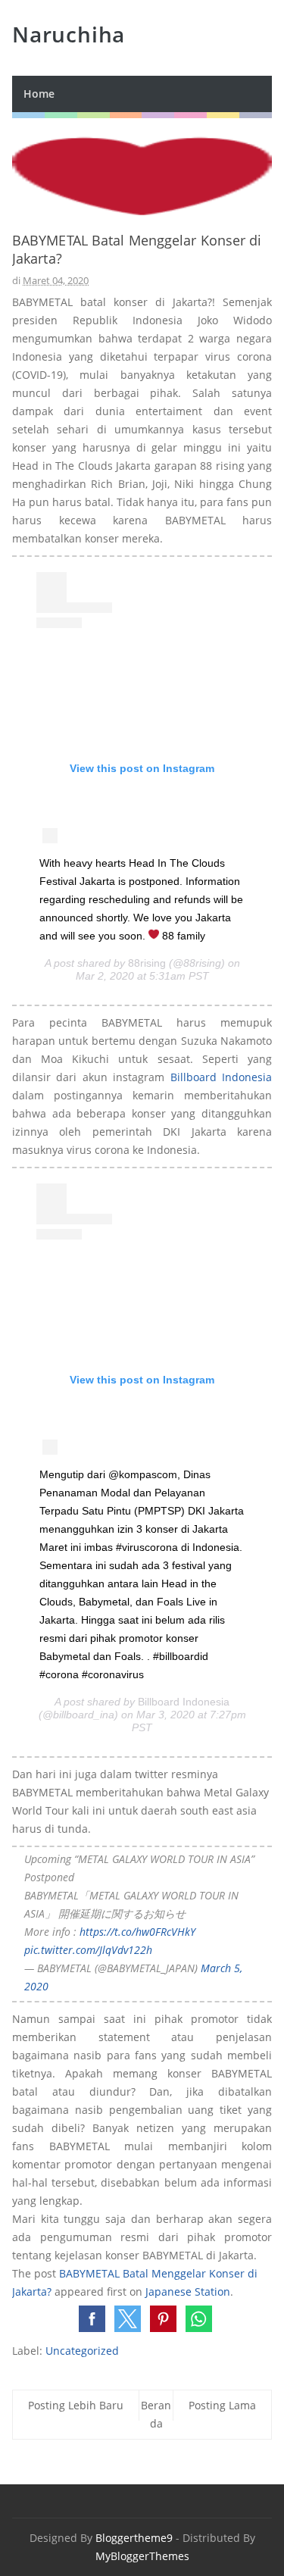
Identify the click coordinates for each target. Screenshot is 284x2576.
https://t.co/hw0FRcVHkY (137, 1932)
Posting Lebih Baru (76, 2405)
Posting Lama (222, 2405)
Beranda (156, 2414)
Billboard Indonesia (221, 1077)
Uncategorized (82, 2351)
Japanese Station (188, 2292)
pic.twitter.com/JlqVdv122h (88, 1950)
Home (39, 94)
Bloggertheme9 (134, 2538)
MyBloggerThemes (142, 2556)
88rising (147, 963)
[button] (92, 2319)
